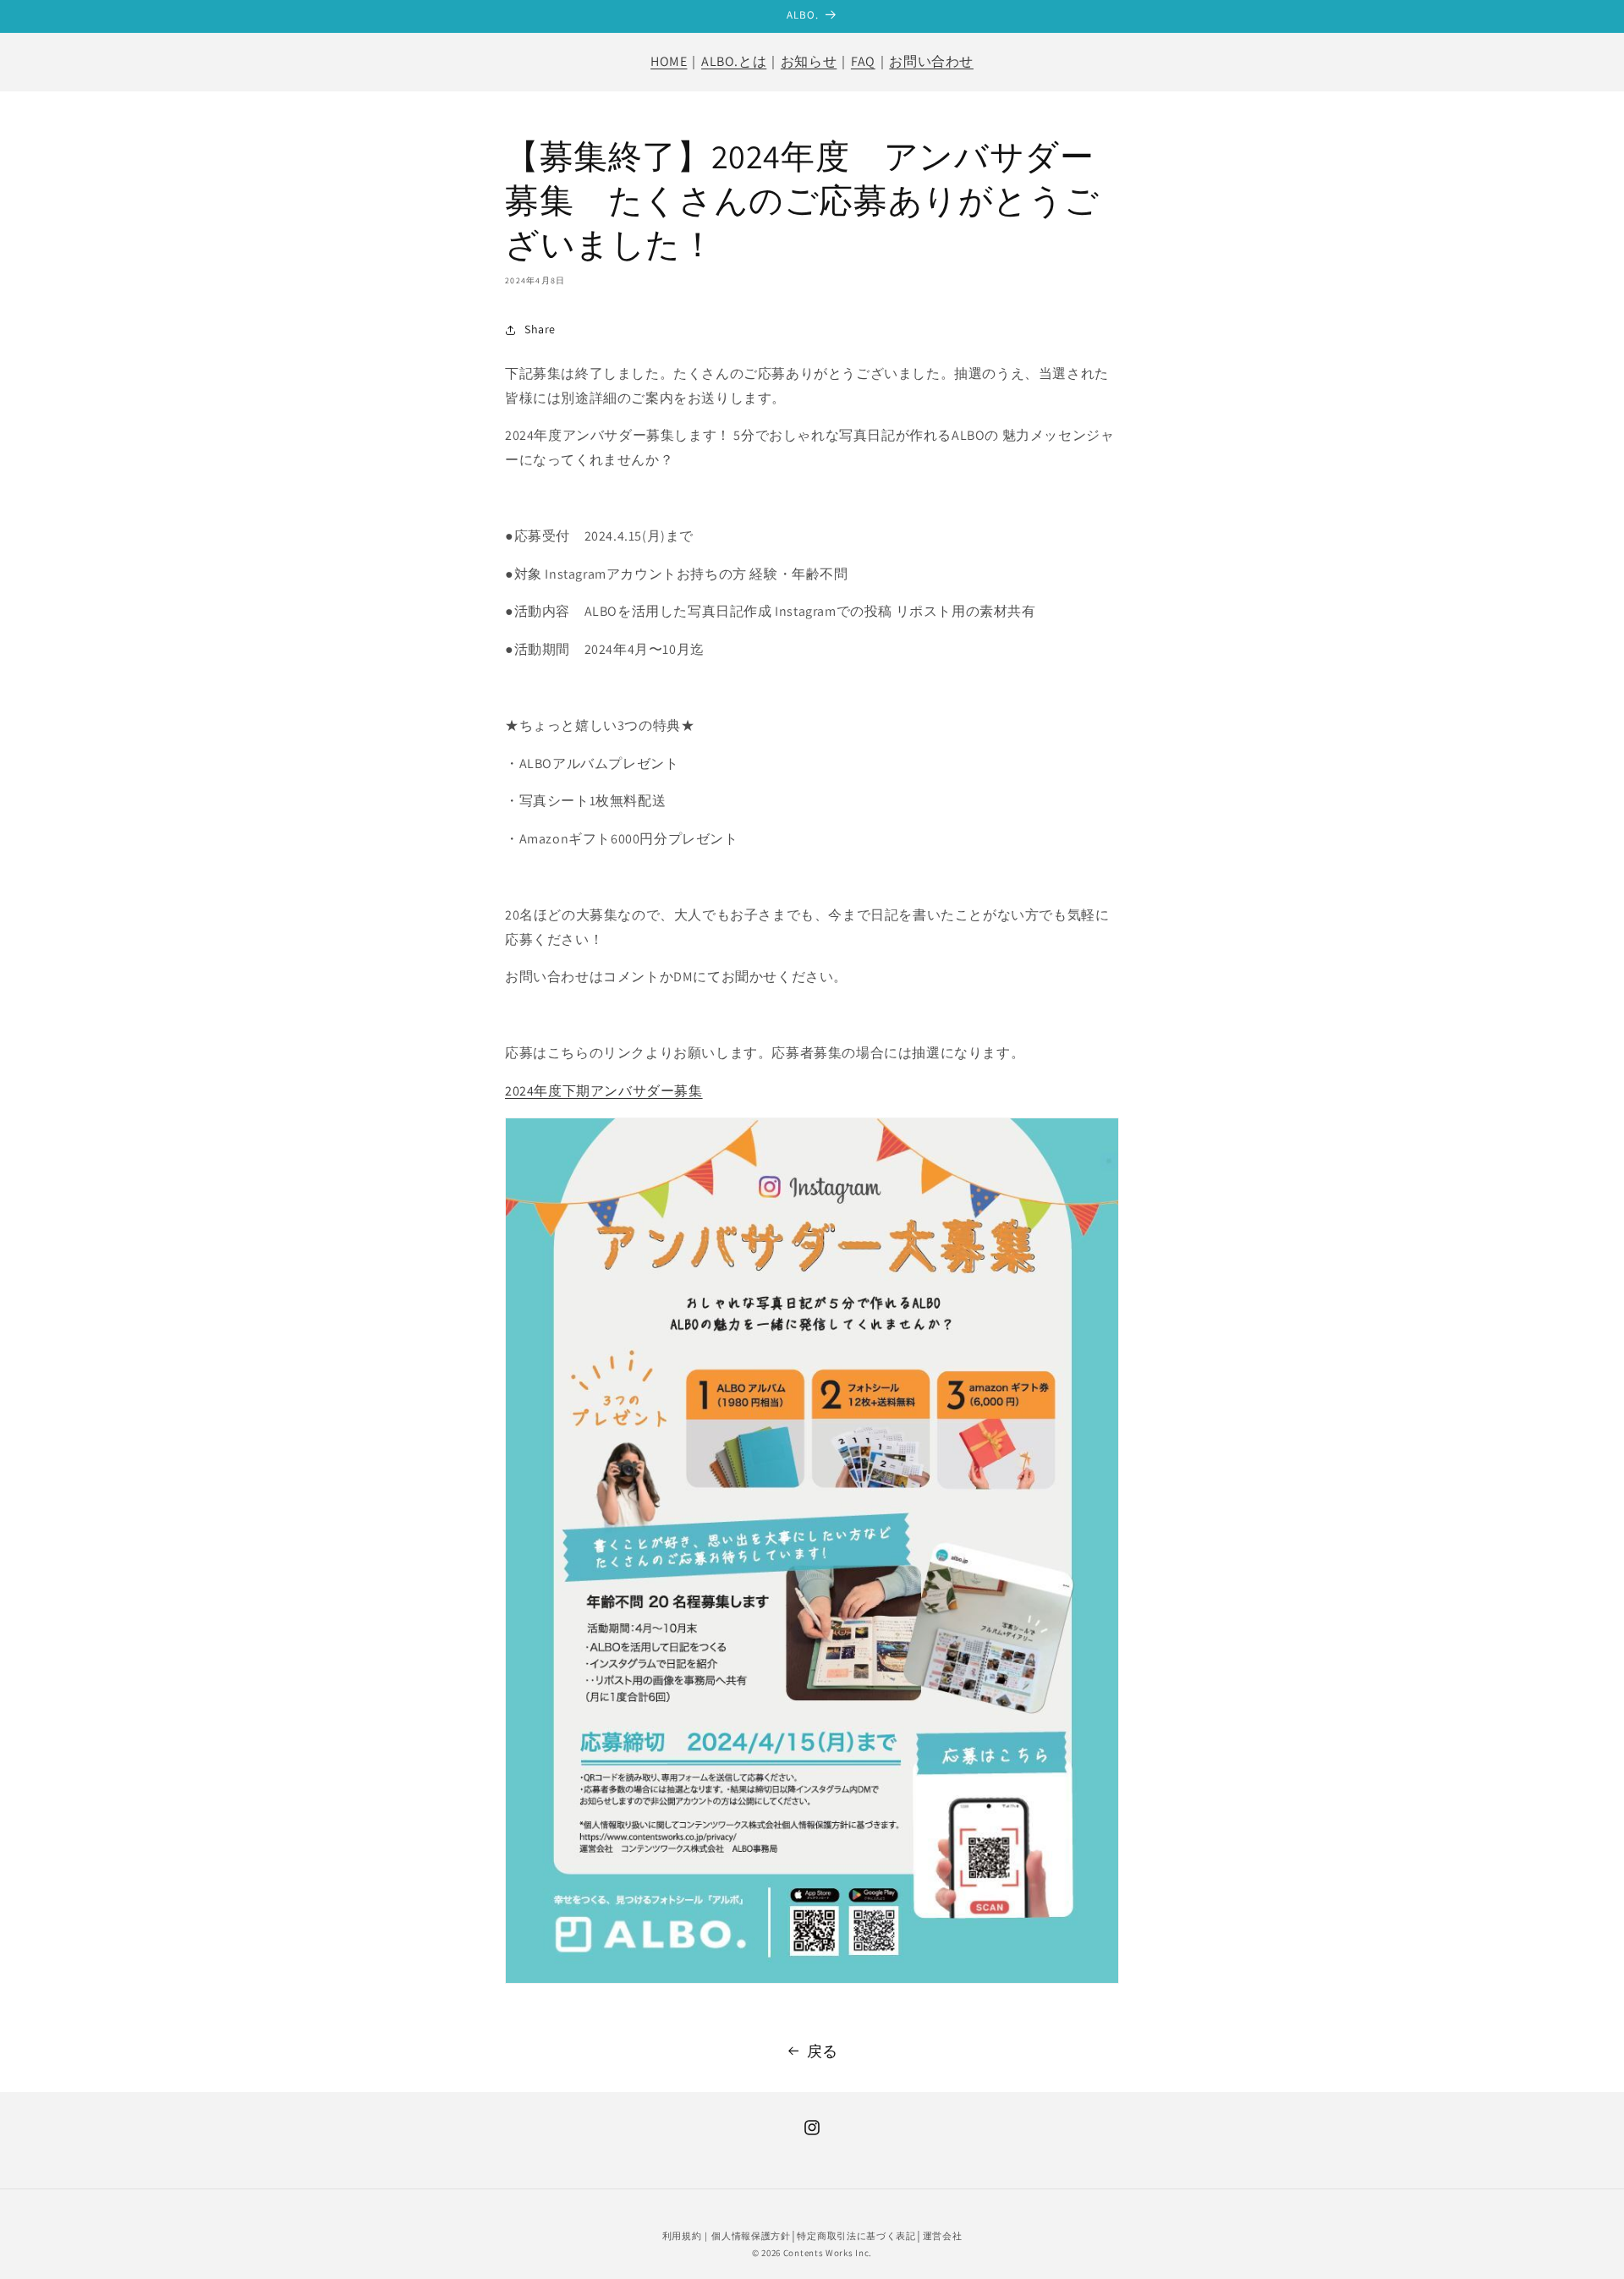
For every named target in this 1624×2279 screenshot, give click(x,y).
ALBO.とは (734, 61)
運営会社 (943, 2236)
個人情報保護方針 (751, 2236)
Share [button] (540, 329)
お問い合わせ (931, 61)
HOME (669, 61)
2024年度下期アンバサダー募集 (604, 1091)
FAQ (863, 61)
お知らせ (809, 61)
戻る (823, 2051)
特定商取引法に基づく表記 (856, 2236)
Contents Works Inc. (826, 2253)
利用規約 (682, 2236)
